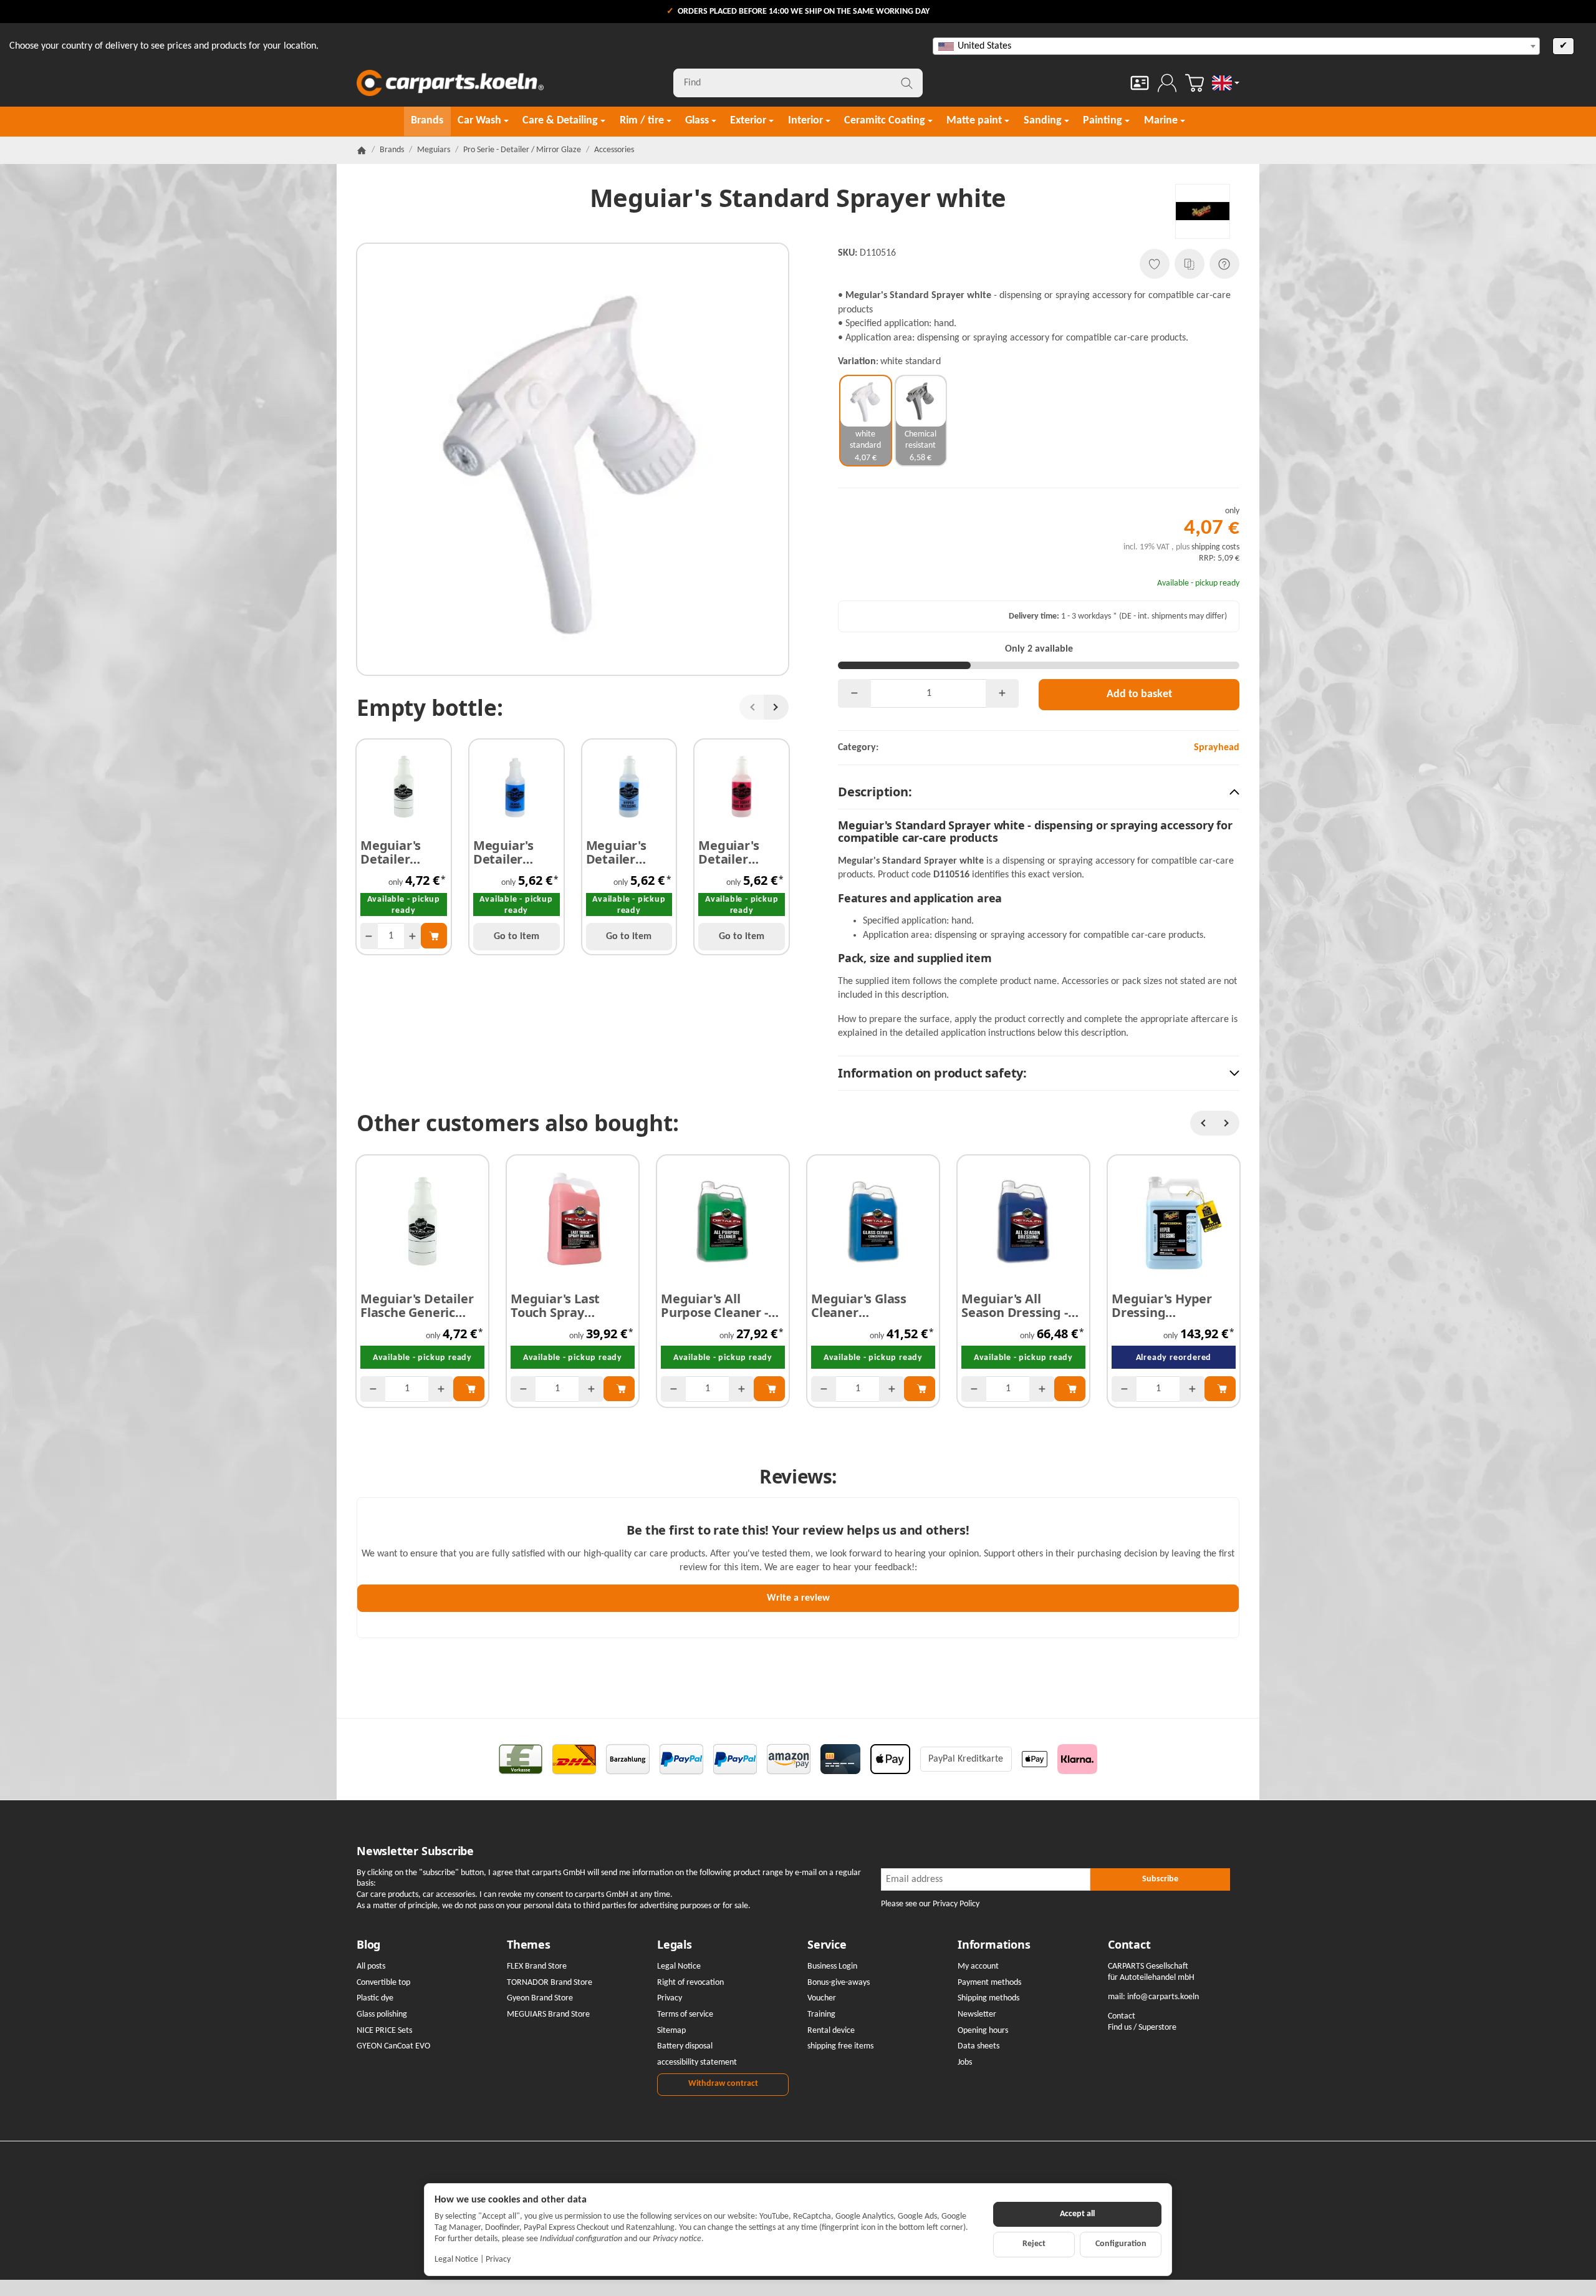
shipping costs (1215, 547)
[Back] (752, 707)
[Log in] (1167, 83)
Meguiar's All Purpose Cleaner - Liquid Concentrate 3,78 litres (719, 1306)
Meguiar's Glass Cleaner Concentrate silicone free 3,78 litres (861, 1306)
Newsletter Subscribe (415, 1851)
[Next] (776, 707)
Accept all (1077, 2214)
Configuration (1121, 2244)
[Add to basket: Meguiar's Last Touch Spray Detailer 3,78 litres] (619, 1389)
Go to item (517, 937)
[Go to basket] (1195, 83)
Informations (994, 1945)
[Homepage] (362, 150)
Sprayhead (1217, 748)
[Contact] (1140, 83)
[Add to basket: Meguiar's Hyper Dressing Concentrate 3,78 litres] (1220, 1389)
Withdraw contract (723, 2084)
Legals (675, 1945)
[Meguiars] (1203, 211)
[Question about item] (1224, 264)
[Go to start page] (450, 83)
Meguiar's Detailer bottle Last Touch (731, 852)
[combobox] (1236, 46)
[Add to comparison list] (1190, 264)
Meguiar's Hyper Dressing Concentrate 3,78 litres (1163, 1306)
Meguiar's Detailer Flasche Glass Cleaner (513, 852)
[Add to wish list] (1155, 264)
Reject (1034, 2244)
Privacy (498, 2260)
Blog (368, 1945)
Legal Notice (456, 2260)
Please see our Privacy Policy (930, 1904)
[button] (1039, 792)
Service (827, 1945)
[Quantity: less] (369, 936)
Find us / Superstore (1142, 2028)
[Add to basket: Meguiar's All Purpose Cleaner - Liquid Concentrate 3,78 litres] (769, 1389)
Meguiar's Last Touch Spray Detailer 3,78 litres (566, 1306)
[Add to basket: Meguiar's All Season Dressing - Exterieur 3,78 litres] (1070, 1389)
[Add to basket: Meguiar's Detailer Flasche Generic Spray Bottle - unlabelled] (434, 935)
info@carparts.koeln (1163, 1997)
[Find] (907, 83)
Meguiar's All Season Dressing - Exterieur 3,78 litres (1021, 1306)
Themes (529, 1945)
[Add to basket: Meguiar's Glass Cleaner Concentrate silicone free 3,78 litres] (920, 1389)
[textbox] (1236, 46)
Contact (1129, 1945)
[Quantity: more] (413, 936)
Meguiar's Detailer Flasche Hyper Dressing (628, 852)
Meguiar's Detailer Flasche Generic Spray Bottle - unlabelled (402, 852)
